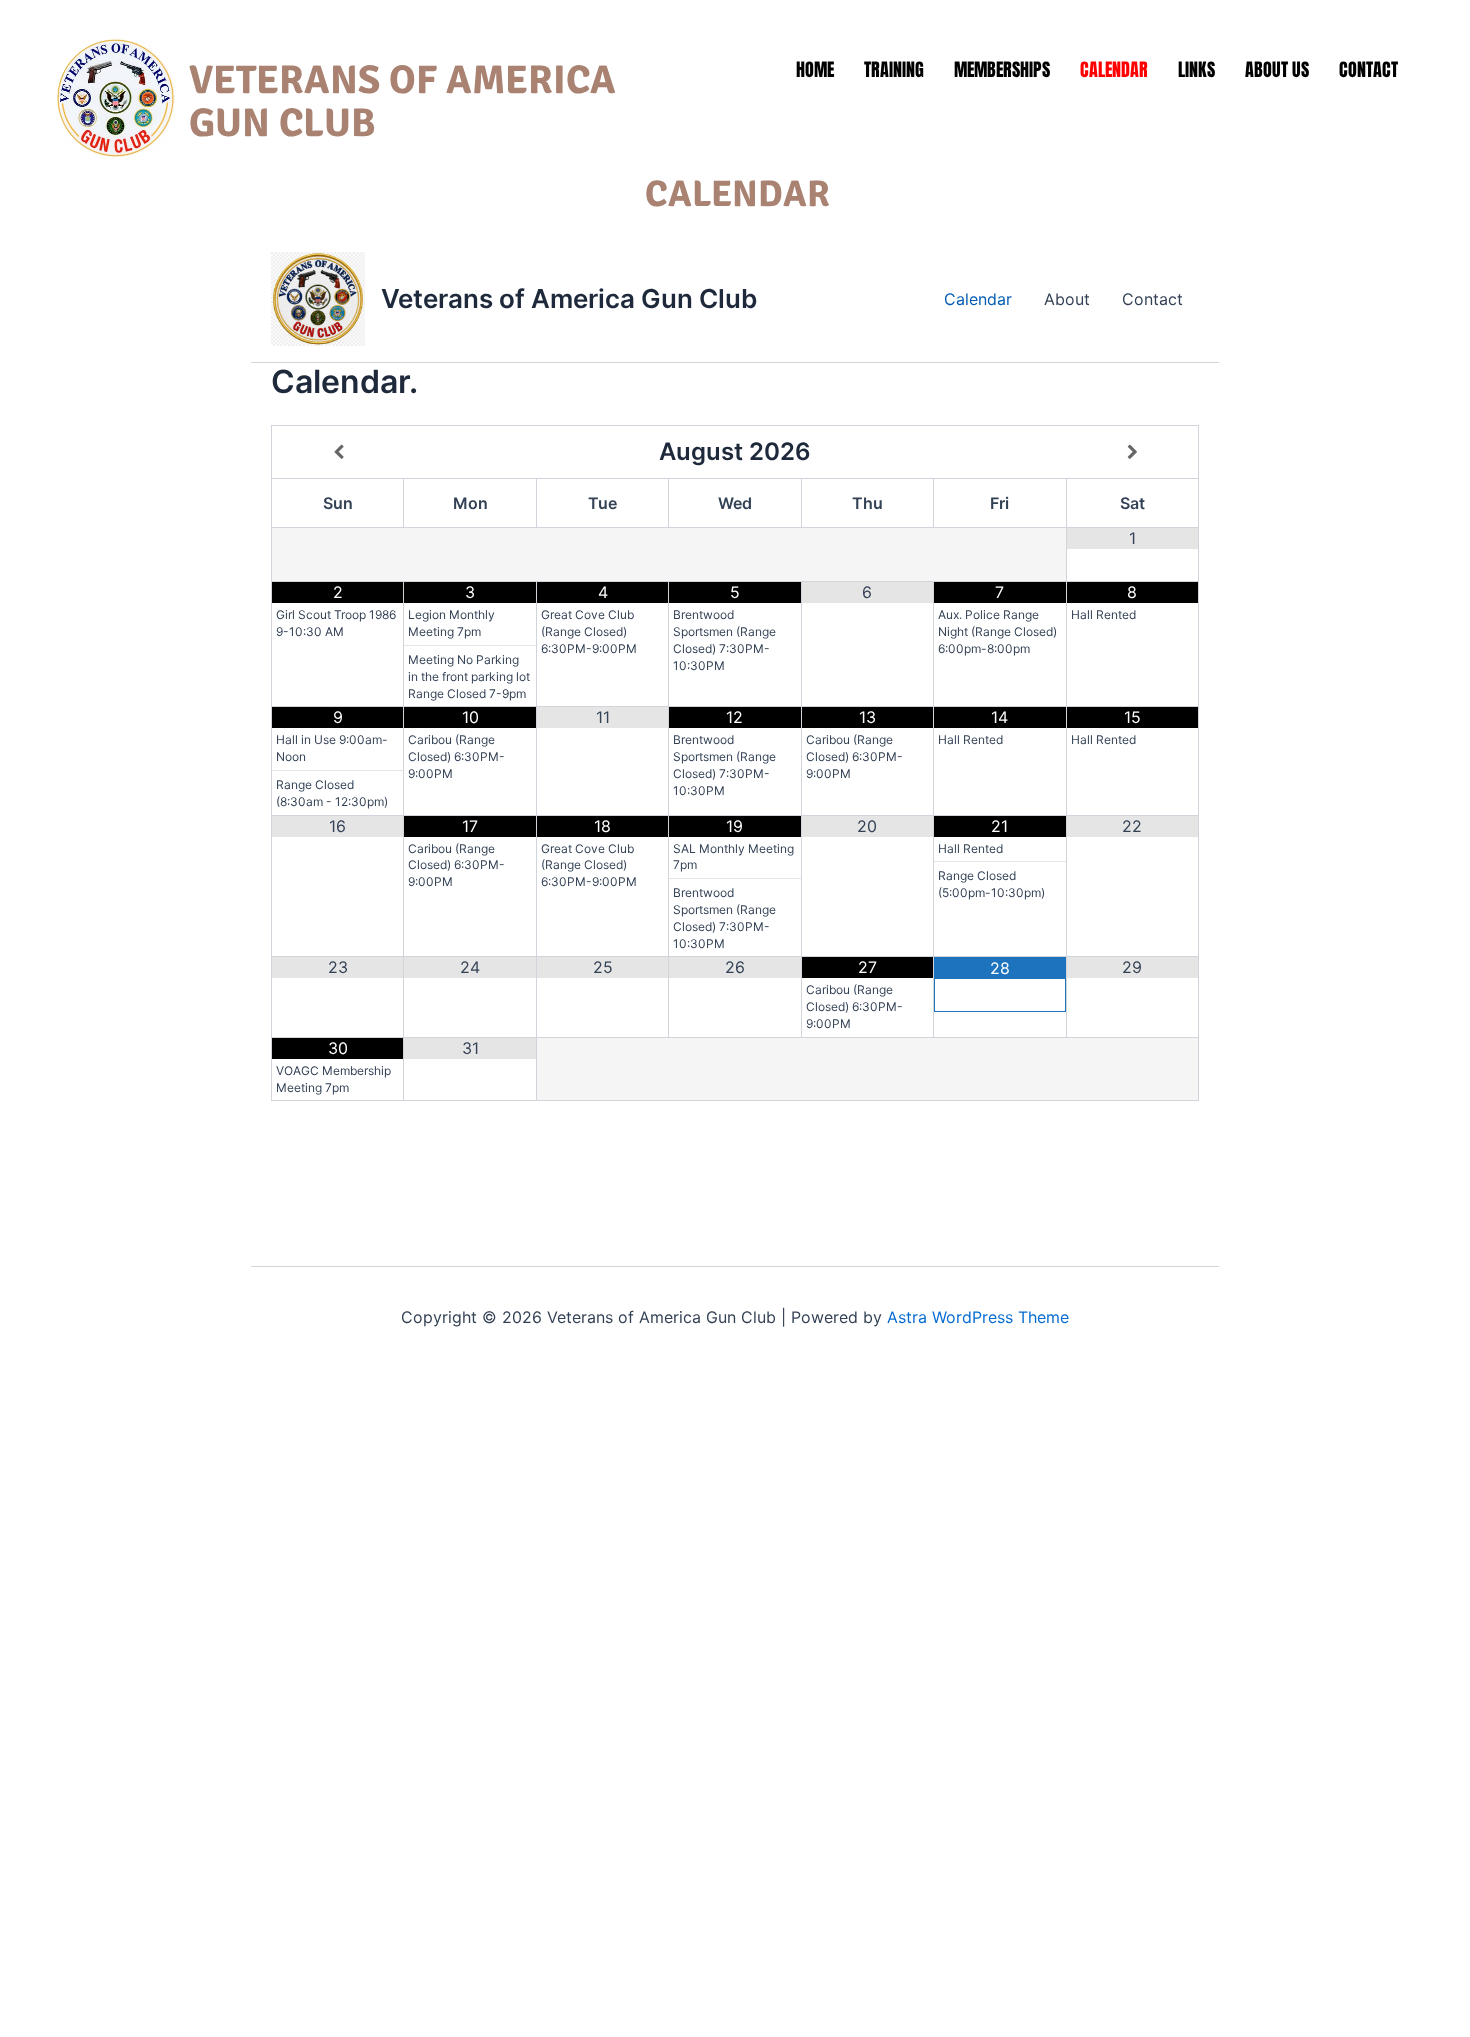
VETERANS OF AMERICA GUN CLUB (402, 101)
